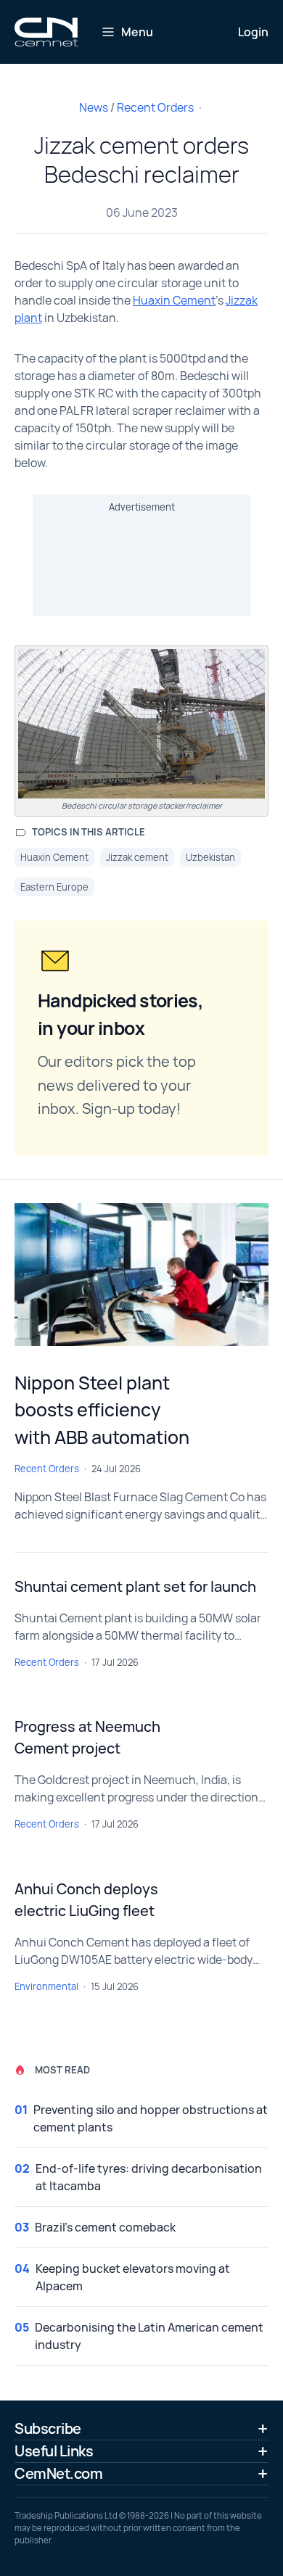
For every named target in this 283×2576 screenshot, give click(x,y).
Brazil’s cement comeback (105, 2227)
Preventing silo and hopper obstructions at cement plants (151, 2118)
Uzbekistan (210, 857)
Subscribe (48, 2428)
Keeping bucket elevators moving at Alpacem (133, 2277)
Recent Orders (155, 107)
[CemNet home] (46, 32)
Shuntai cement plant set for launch (135, 1586)
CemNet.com (58, 2473)
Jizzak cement (137, 857)
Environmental (46, 1986)
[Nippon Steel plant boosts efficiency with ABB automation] (141, 1275)
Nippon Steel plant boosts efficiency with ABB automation (102, 1410)
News (94, 107)
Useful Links (54, 2451)
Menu (137, 32)
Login (253, 32)
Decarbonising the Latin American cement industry (149, 2336)
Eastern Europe (54, 887)
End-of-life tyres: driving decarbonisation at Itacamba (149, 2177)
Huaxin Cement (174, 300)
